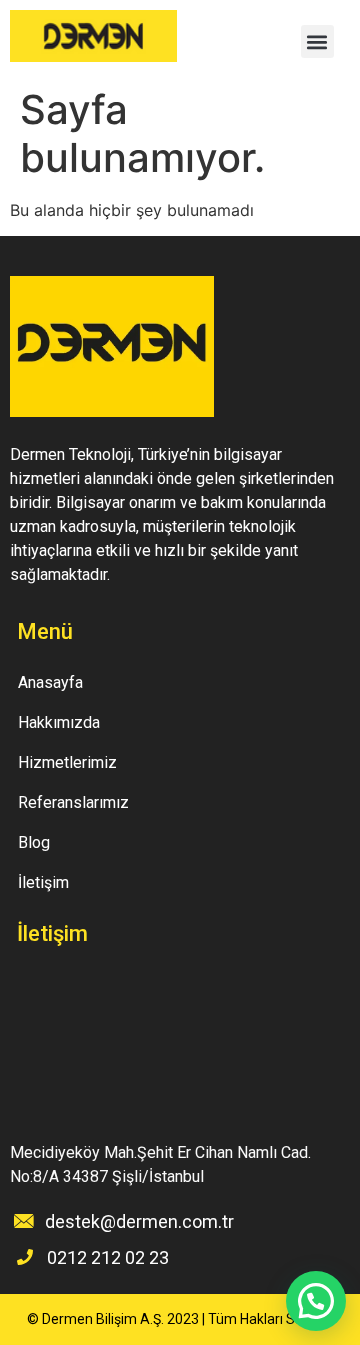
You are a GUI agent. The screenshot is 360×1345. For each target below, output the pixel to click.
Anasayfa (50, 682)
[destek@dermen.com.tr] (24, 1221)
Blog (34, 842)
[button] (317, 41)
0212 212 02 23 (108, 1257)
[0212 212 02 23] (25, 1257)
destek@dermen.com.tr (139, 1221)
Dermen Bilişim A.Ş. (103, 1319)
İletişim (43, 882)
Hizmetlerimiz (67, 762)
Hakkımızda (59, 722)
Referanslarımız (73, 802)
